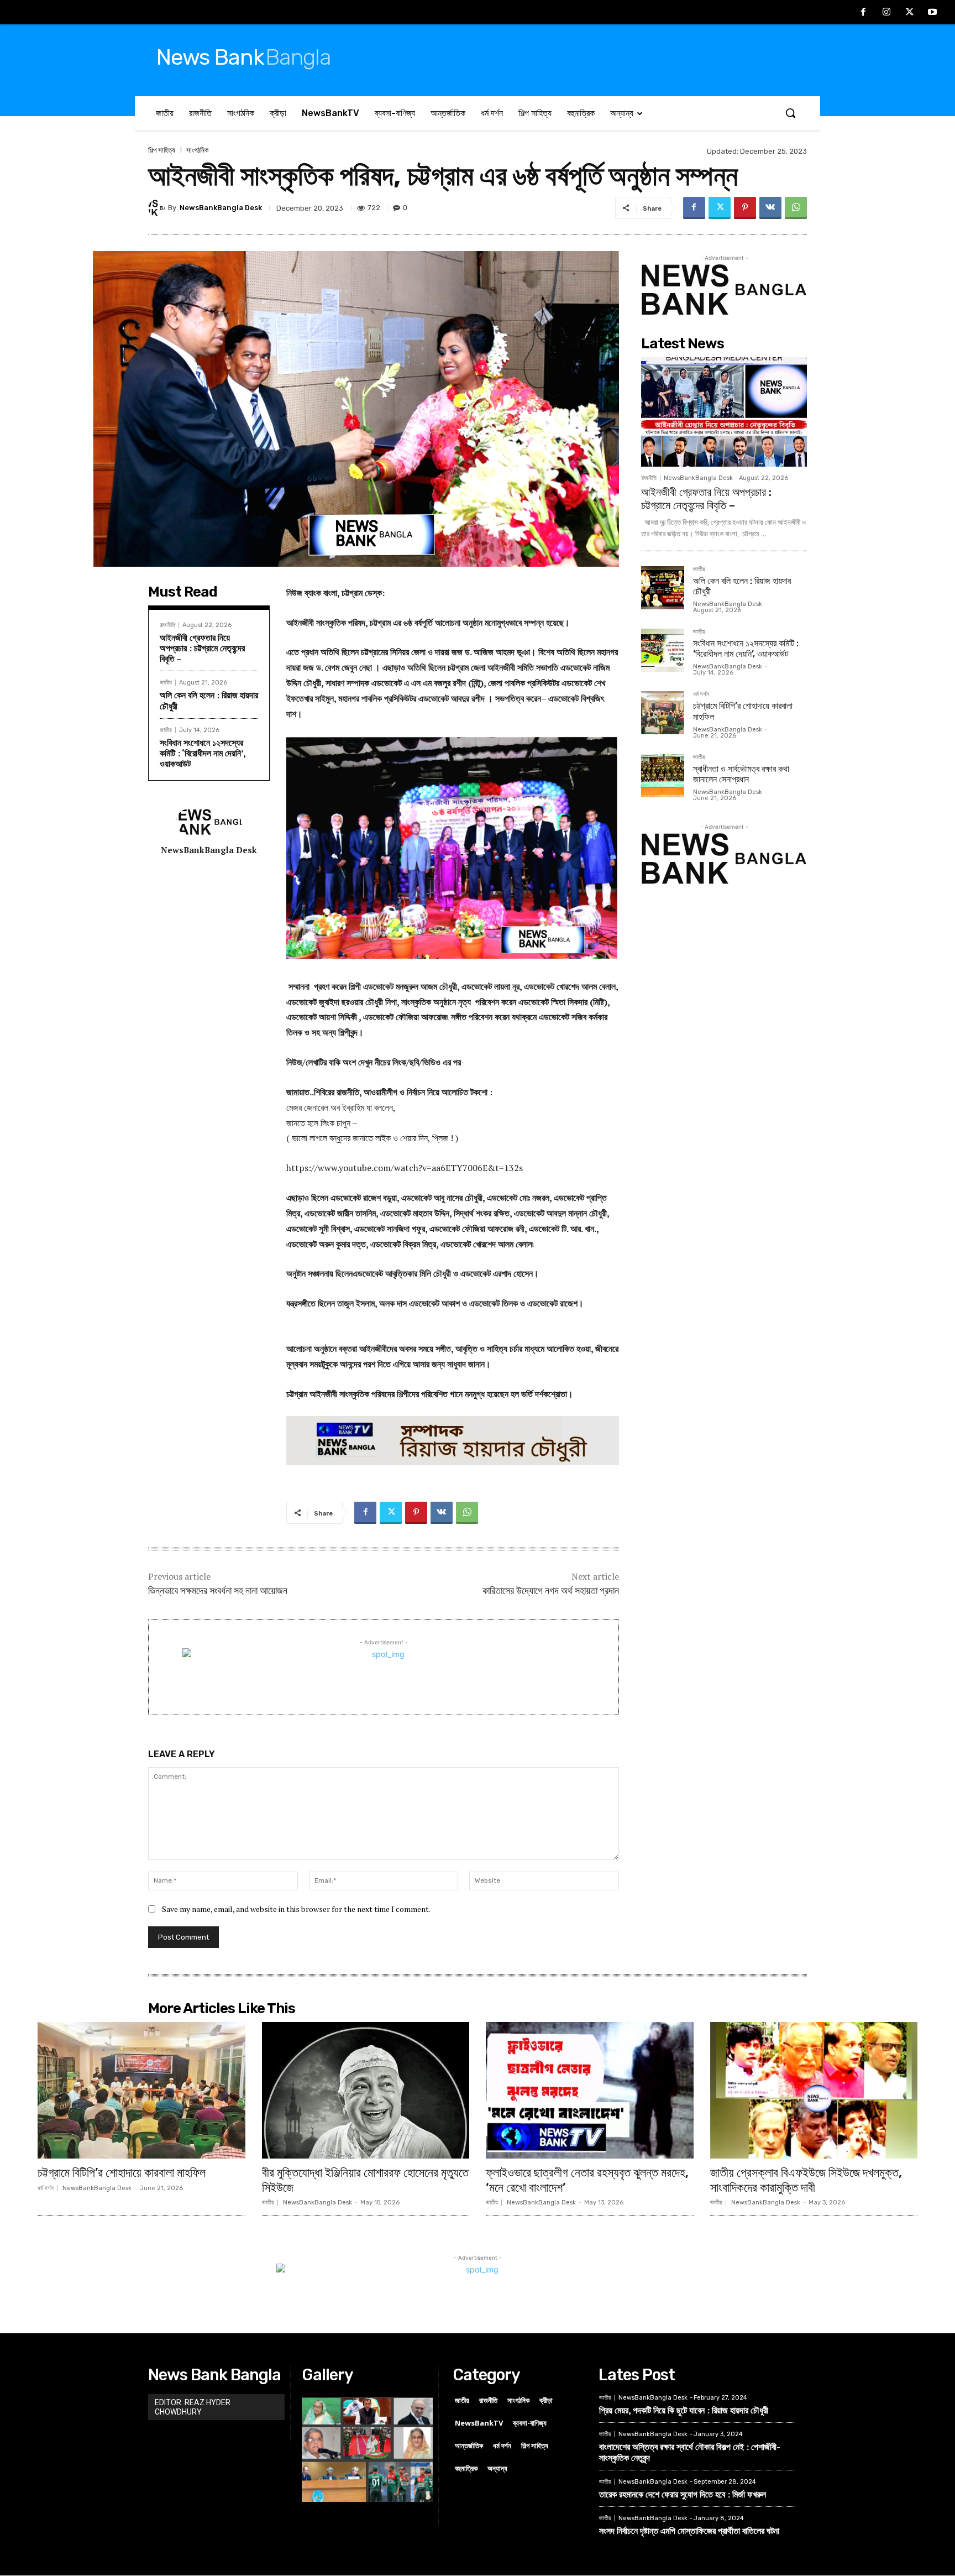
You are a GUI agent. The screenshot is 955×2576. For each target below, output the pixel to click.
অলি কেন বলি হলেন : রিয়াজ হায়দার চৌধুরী (209, 700)
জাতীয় (166, 683)
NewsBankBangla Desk (221, 208)
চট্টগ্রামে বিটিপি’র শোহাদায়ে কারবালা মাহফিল (122, 2173)
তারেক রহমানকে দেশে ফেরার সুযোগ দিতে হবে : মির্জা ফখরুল (683, 2494)
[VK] (770, 208)
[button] (790, 113)
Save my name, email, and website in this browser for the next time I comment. (296, 1909)
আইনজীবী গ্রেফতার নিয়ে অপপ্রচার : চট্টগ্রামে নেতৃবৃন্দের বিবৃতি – (202, 648)
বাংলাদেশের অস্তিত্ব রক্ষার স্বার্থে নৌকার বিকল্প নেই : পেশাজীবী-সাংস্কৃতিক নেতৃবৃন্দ (690, 2452)
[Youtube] (932, 13)
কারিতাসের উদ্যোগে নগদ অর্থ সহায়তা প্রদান (551, 1591)
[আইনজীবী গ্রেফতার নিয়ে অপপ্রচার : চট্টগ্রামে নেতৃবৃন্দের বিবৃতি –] (724, 412)
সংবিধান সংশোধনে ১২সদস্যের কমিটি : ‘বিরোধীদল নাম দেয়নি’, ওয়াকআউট (203, 753)
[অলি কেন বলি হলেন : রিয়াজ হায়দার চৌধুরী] (663, 588)
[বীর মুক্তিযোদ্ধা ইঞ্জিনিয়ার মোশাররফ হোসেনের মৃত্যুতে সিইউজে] (366, 2091)
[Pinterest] (745, 208)
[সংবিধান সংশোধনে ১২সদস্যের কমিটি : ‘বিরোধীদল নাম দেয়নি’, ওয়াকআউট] (663, 650)
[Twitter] (910, 13)
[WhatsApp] (796, 208)
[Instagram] (886, 13)
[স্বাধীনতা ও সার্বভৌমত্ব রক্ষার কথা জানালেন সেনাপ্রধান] (663, 776)
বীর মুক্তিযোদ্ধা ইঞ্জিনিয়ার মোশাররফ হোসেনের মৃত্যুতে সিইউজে (365, 2180)
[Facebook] (864, 13)
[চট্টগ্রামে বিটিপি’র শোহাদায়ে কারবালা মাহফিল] (663, 713)
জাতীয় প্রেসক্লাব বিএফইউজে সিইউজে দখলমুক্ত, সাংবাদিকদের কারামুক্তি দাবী (806, 2180)
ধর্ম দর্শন (701, 694)
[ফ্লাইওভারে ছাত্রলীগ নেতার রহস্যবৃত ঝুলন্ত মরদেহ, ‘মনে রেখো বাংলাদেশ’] (590, 2091)
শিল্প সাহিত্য (162, 150)
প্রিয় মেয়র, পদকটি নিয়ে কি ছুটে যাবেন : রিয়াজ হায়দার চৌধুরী (684, 2410)
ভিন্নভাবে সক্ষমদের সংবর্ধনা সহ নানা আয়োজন (218, 1591)
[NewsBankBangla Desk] (158, 208)
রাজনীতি (167, 625)
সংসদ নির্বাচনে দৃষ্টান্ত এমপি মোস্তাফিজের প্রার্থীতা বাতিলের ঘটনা (689, 2531)
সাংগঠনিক (197, 150)
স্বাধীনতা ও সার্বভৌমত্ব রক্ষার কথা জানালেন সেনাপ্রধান (741, 774)
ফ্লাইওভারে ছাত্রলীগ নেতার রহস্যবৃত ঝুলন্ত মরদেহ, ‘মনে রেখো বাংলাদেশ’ (587, 2180)
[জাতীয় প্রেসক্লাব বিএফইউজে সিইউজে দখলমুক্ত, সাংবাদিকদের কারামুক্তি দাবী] (814, 2091)
